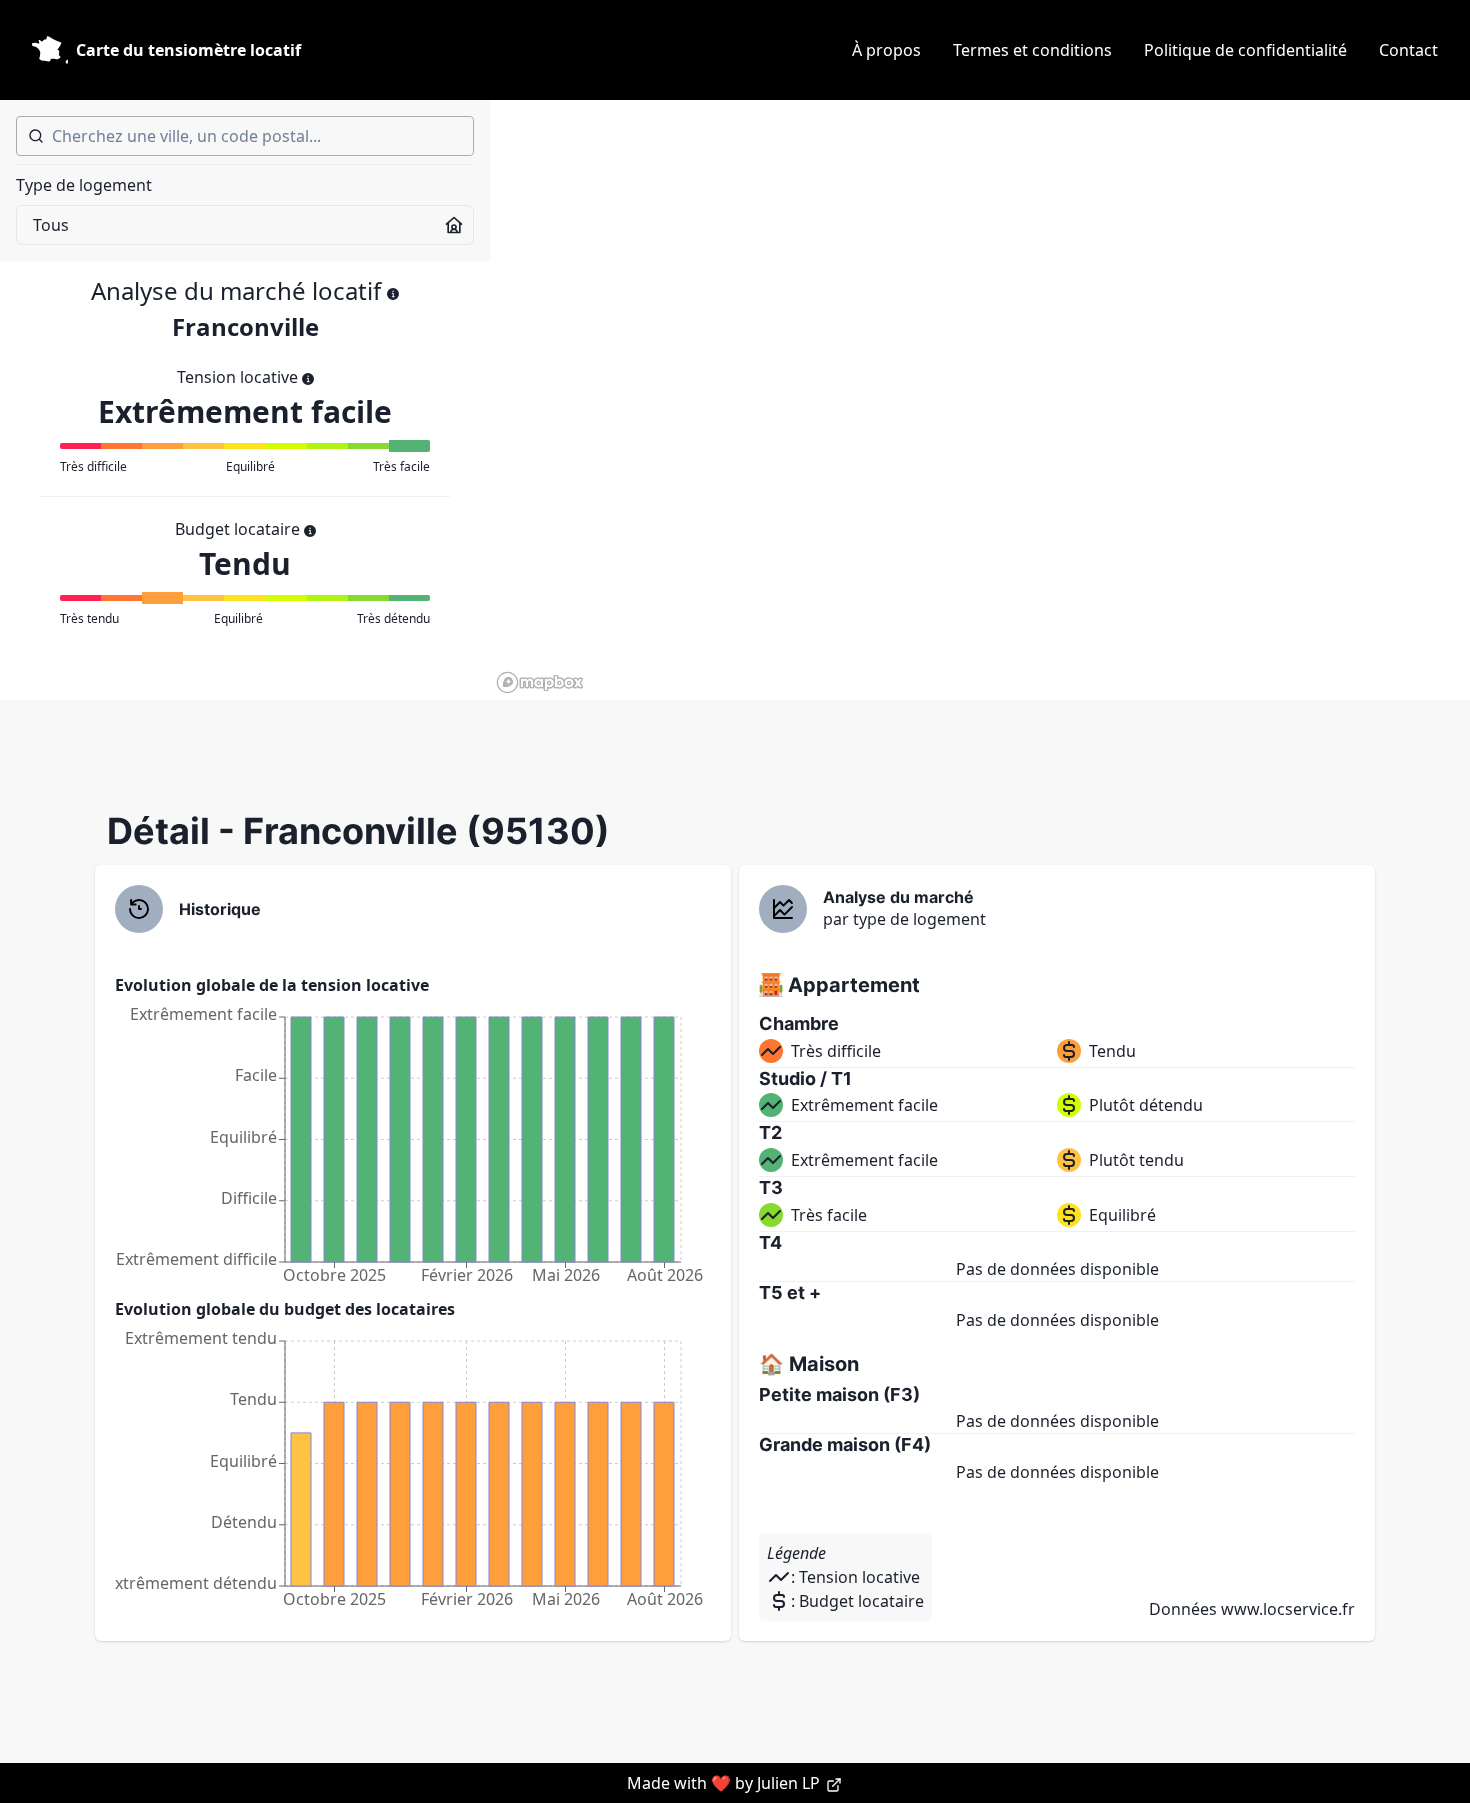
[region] (980, 400)
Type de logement (84, 185)
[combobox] (245, 136)
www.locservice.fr (1288, 1609)
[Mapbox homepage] (540, 682)
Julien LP (790, 1783)
